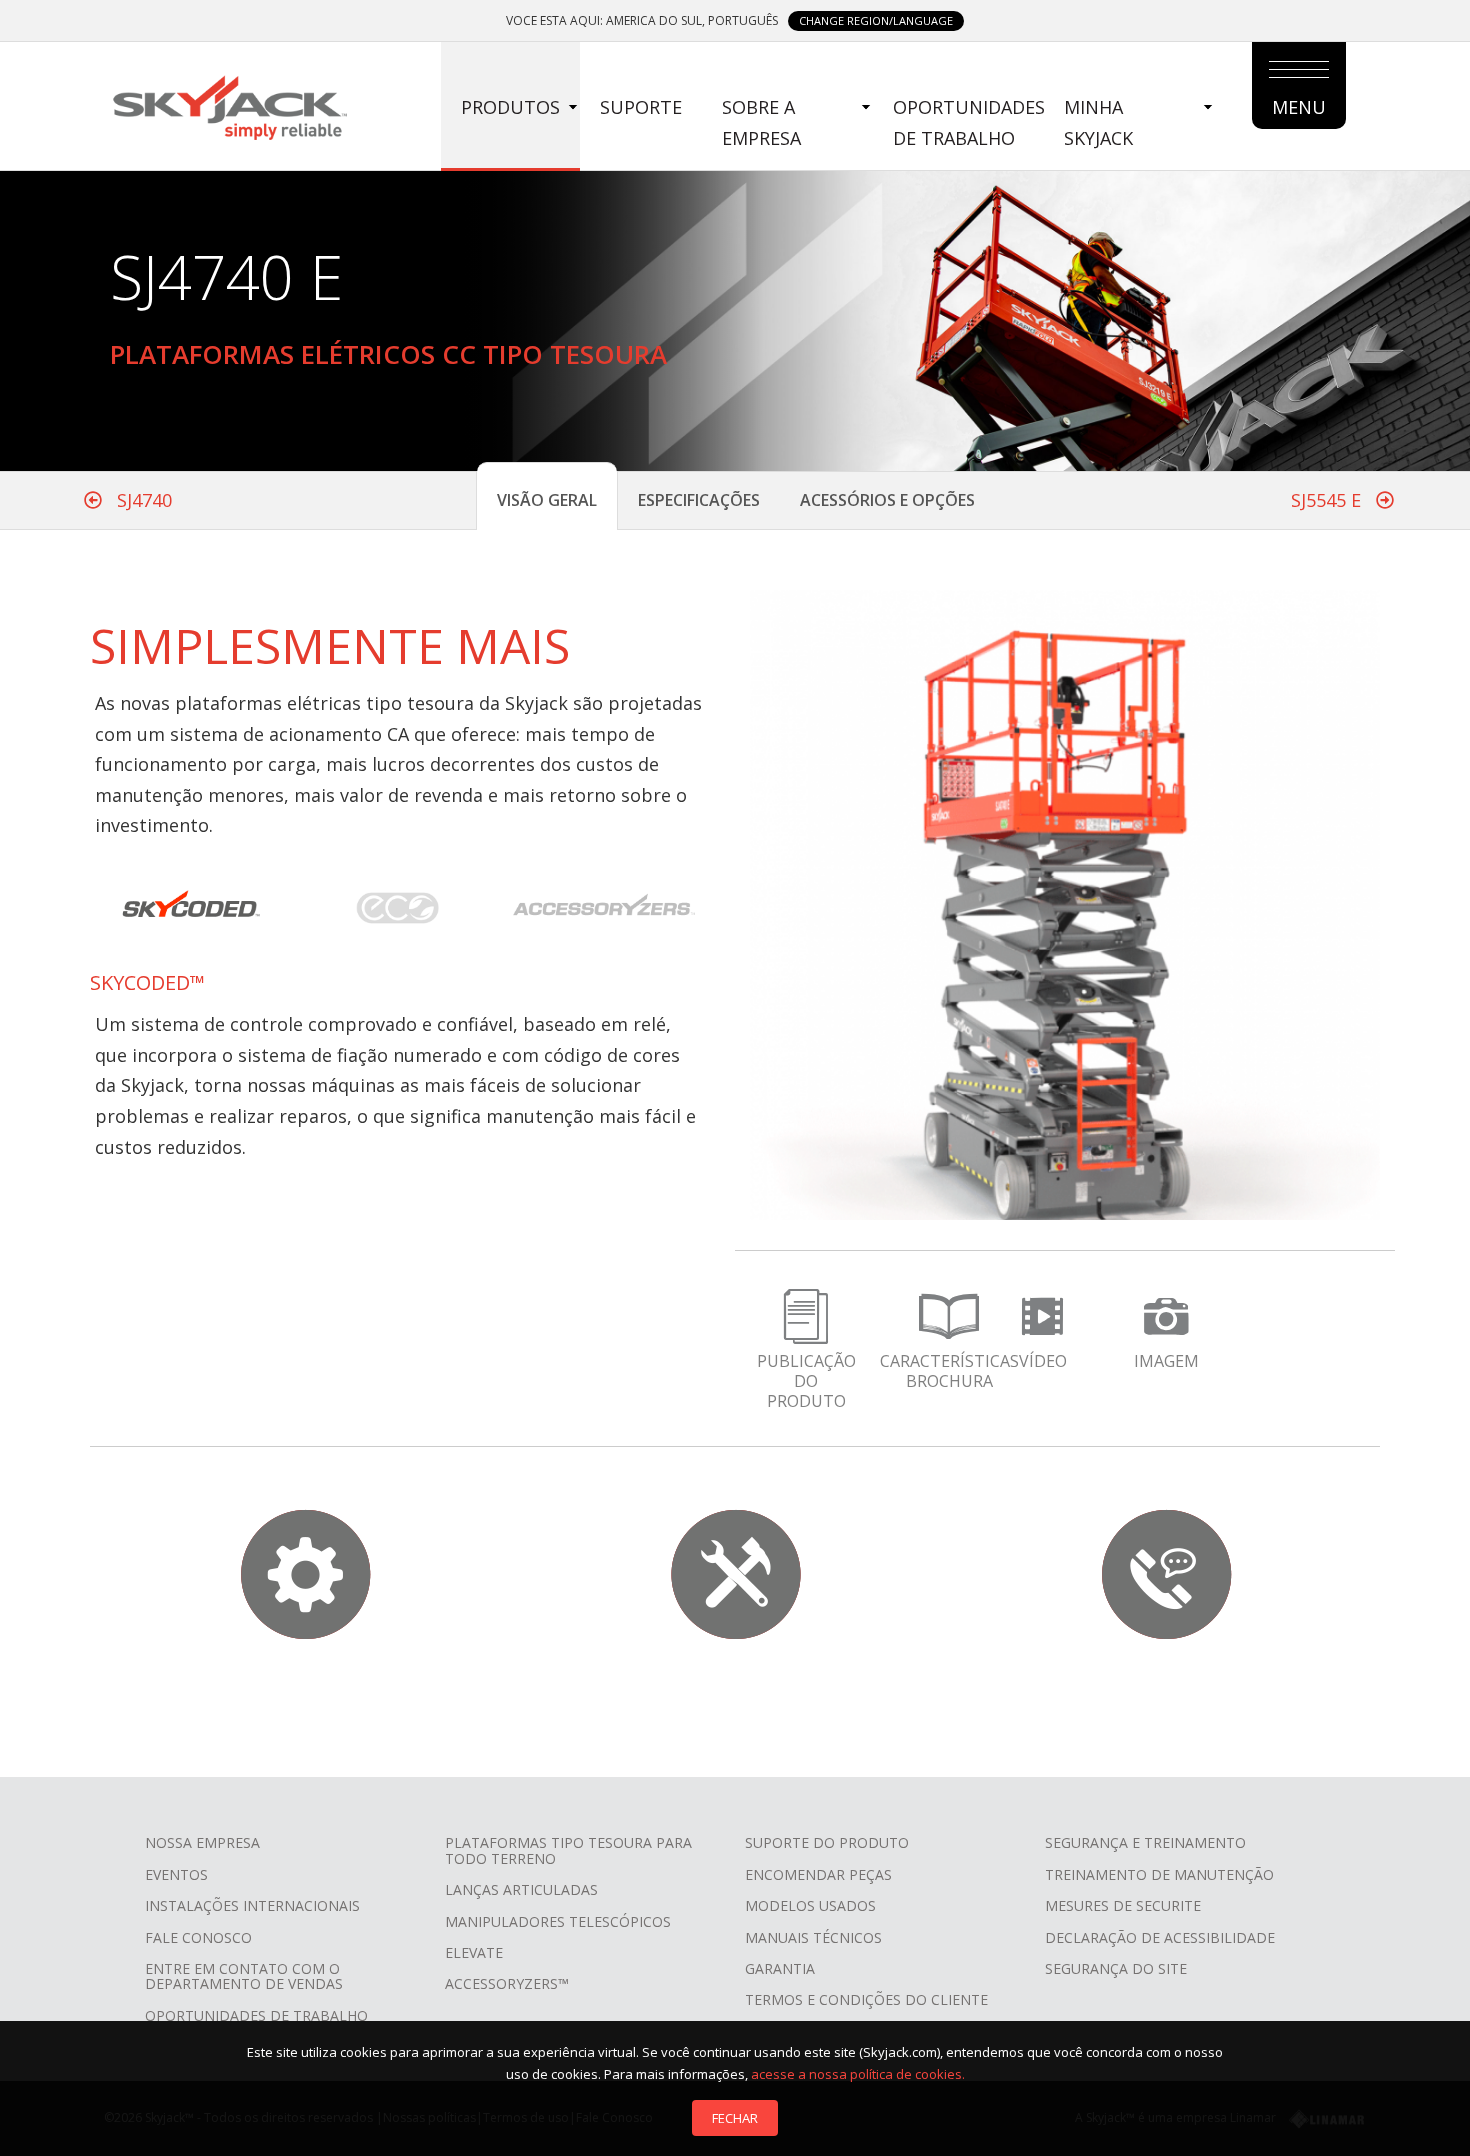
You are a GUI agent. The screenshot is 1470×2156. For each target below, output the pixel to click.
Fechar (735, 2118)
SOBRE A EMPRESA (761, 122)
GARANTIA (780, 1968)
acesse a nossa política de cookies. (858, 2074)
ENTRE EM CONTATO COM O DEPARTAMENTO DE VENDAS (244, 1976)
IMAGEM (1166, 1361)
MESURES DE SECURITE (1123, 1905)
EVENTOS (176, 1874)
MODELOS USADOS (810, 1905)
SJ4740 (142, 500)
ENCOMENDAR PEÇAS (818, 1874)
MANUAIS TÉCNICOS (813, 1937)
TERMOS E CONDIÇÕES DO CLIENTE (866, 1999)
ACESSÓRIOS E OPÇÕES (887, 500)
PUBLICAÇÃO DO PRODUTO (806, 1381)
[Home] (229, 105)
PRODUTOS (510, 107)
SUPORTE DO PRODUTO (827, 1842)
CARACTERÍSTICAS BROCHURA (949, 1371)
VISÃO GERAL (547, 500)
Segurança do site (1116, 1968)
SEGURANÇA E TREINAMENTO (1145, 1842)
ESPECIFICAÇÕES (699, 500)
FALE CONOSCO (198, 1937)
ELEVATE (474, 1952)
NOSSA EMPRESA (202, 1842)
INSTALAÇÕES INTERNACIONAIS (252, 1905)
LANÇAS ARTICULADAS (521, 1889)
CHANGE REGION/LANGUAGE (876, 20)
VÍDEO (1043, 1361)
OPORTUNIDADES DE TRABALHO (969, 122)
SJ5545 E (1328, 500)
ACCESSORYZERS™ (507, 1983)
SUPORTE (641, 107)
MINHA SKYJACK (1098, 122)
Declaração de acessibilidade (1160, 1937)
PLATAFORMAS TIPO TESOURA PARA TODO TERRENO (568, 1850)
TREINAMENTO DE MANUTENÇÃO (1159, 1874)
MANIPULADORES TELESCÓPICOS (558, 1921)
